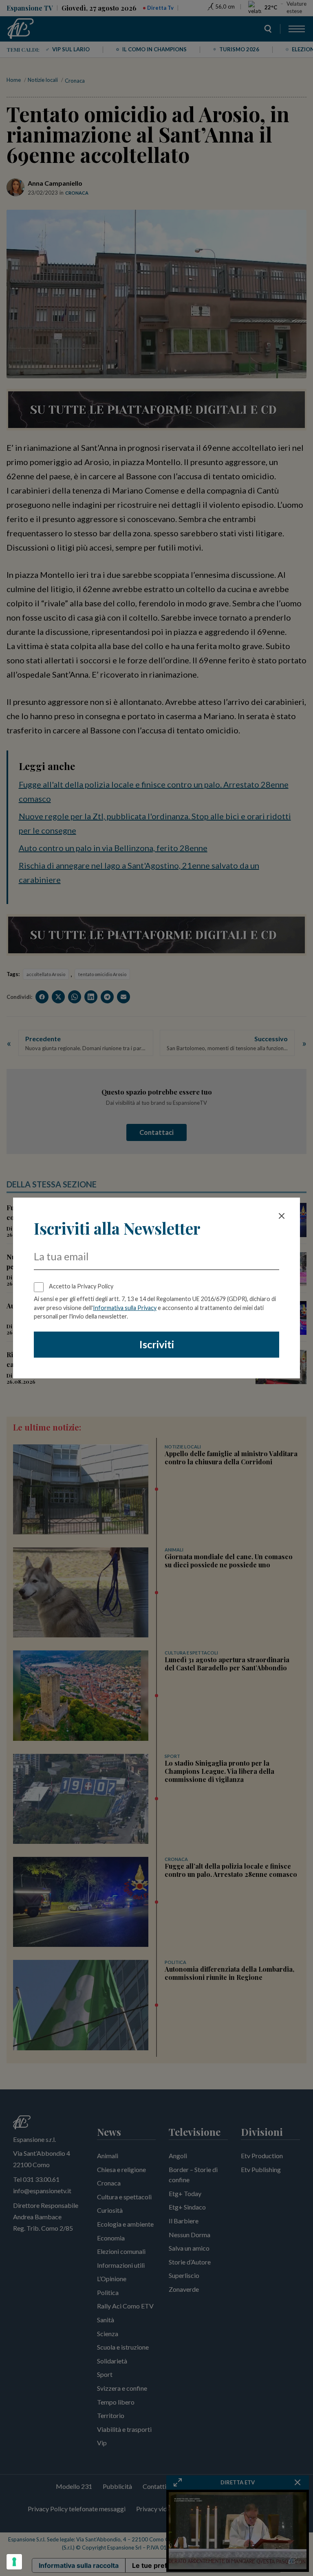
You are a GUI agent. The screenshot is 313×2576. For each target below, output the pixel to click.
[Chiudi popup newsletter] (282, 1216)
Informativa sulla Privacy (125, 1308)
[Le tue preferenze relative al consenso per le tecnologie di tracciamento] (14, 2562)
